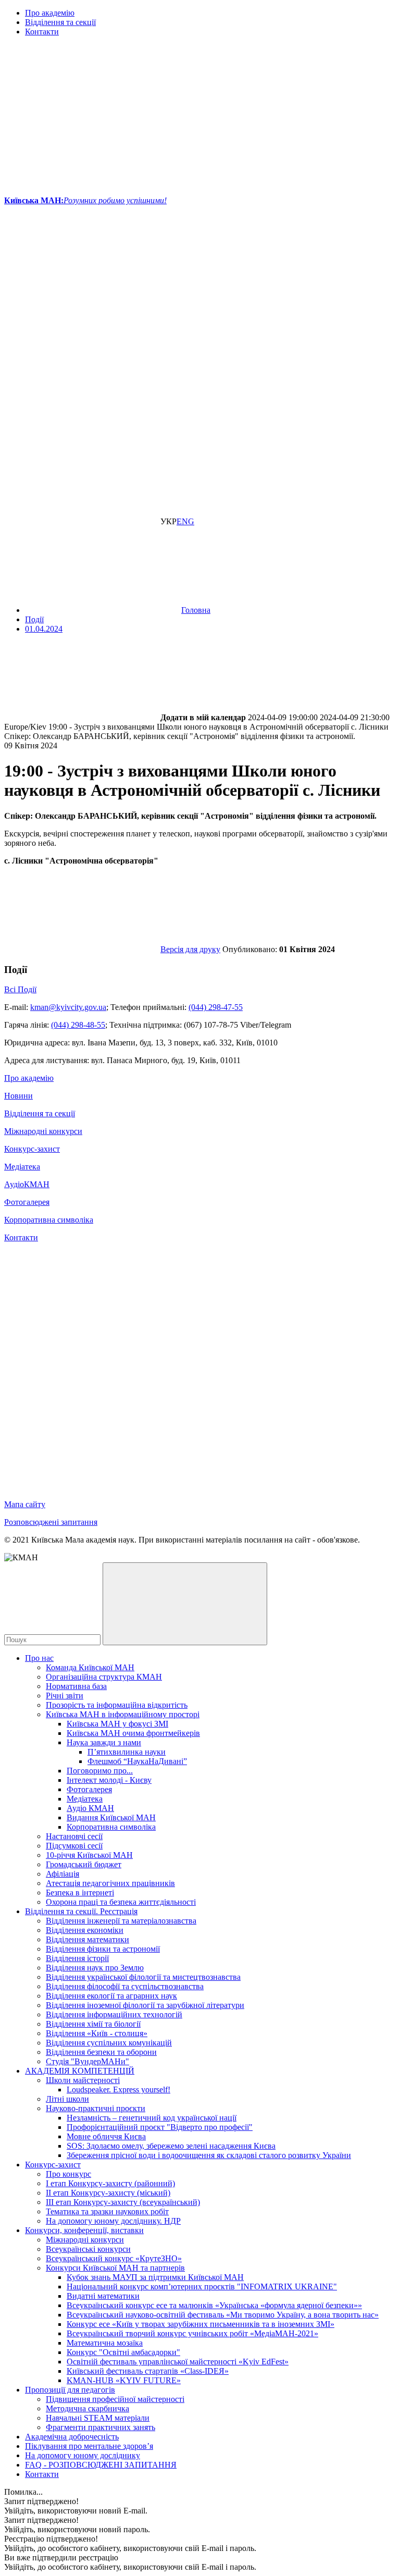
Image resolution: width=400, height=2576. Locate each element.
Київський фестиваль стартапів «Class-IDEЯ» (148, 2371)
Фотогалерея (27, 1202)
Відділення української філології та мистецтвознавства (143, 1977)
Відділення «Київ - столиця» (97, 2033)
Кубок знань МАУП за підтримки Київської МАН (155, 2277)
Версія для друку (190, 949)
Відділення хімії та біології (93, 2024)
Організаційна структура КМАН (104, 1677)
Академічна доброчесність (72, 2437)
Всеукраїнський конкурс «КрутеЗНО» (114, 2258)
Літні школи (67, 2099)
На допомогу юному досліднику (83, 2455)
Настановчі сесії (74, 1836)
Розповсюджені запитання (51, 1522)
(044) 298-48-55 (78, 1025)
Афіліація (63, 1874)
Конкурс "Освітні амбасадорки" (123, 2352)
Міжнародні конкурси (43, 1131)
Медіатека (22, 1167)
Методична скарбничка (87, 2408)
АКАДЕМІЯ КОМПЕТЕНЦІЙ (80, 2071)
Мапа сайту (25, 1504)
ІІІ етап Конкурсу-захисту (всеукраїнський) (123, 2202)
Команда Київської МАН (90, 1667)
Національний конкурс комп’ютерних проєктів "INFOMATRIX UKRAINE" (202, 2287)
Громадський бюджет (84, 1864)
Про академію (50, 13)
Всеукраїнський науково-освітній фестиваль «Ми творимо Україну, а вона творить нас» (223, 2315)
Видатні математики (103, 2296)
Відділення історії (77, 1958)
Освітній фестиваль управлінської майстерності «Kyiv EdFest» (178, 2362)
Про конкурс (68, 2174)
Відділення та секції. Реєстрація (81, 1911)
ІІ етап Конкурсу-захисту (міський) (108, 2193)
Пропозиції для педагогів (70, 2390)
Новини (18, 1096)
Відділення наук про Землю (95, 1968)
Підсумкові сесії (74, 1846)
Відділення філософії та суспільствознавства (125, 1986)
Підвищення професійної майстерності (115, 2399)
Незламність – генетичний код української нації (152, 2118)
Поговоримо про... (100, 1771)
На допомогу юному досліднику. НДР (113, 2221)
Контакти (42, 32)
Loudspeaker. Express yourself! (118, 2090)
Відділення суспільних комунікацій (109, 2043)
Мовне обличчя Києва (106, 2136)
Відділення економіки (85, 1930)
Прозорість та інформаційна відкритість (117, 1705)
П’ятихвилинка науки (127, 1752)
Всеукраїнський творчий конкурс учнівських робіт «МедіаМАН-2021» (192, 2333)
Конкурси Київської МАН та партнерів (115, 2268)
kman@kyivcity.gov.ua (68, 1007)
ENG (185, 521)
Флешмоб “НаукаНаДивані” (137, 1761)
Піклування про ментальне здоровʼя (89, 2446)
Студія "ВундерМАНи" (87, 2061)
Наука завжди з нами (104, 1742)
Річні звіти (65, 1696)
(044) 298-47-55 (216, 1007)
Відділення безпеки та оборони (101, 2052)
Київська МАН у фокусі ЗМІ (117, 1724)
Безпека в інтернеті (80, 1893)
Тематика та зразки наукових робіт (107, 2211)
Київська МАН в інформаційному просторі (123, 1714)
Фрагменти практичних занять (101, 2427)
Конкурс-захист (32, 1149)
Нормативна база (76, 1686)
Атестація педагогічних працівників (110, 1883)
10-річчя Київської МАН (89, 1855)
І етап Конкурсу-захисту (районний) (110, 2183)
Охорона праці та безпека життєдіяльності (121, 1902)
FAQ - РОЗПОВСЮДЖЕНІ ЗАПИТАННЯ (101, 2465)
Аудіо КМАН (90, 1808)
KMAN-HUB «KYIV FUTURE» (124, 2380)
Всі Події (20, 989)
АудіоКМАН (27, 1184)
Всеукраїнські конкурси (88, 2249)
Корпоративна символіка (49, 1220)
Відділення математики (87, 1939)
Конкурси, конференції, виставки (84, 2230)
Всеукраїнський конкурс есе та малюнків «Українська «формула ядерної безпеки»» (214, 2305)
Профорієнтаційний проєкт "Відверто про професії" (160, 2127)
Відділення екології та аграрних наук (111, 1996)
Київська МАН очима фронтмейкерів (133, 1733)
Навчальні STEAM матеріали (98, 2418)
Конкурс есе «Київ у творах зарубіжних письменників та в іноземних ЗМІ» (201, 2324)
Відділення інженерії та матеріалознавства (121, 1921)
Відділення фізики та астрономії (103, 1949)
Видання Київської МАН (111, 1817)
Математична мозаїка (105, 2343)
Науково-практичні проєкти (96, 2108)
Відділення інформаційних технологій (114, 2014)
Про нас (39, 1658)
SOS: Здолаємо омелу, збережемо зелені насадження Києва (171, 2146)
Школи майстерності (83, 2080)
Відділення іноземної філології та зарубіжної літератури (145, 2005)
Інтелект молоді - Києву (109, 1780)
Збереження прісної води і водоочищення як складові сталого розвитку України (209, 2155)
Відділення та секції (60, 22)
